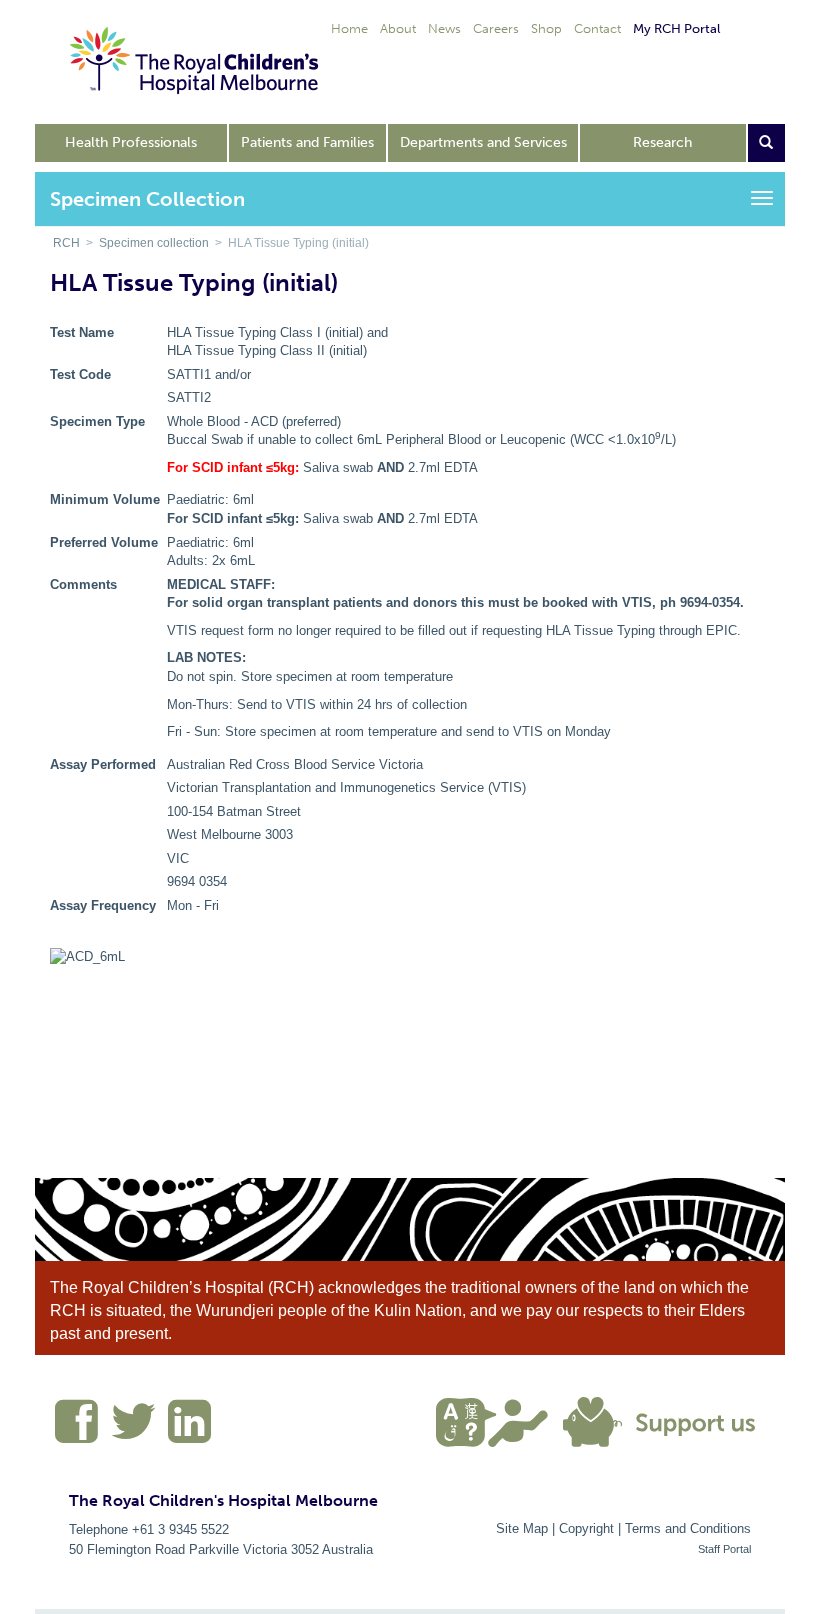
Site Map (522, 1528)
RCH (66, 243)
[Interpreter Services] (499, 1420)
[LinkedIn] (187, 1429)
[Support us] (664, 1420)
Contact (597, 28)
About (398, 28)
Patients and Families (307, 142)
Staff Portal (724, 1549)
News (444, 28)
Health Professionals (131, 142)
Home (349, 28)
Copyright (586, 1528)
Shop (546, 28)
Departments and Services (483, 142)
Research (662, 142)
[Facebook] (77, 1429)
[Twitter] (134, 1429)
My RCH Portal (676, 28)
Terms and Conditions (688, 1528)
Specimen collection (154, 243)
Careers (496, 28)
